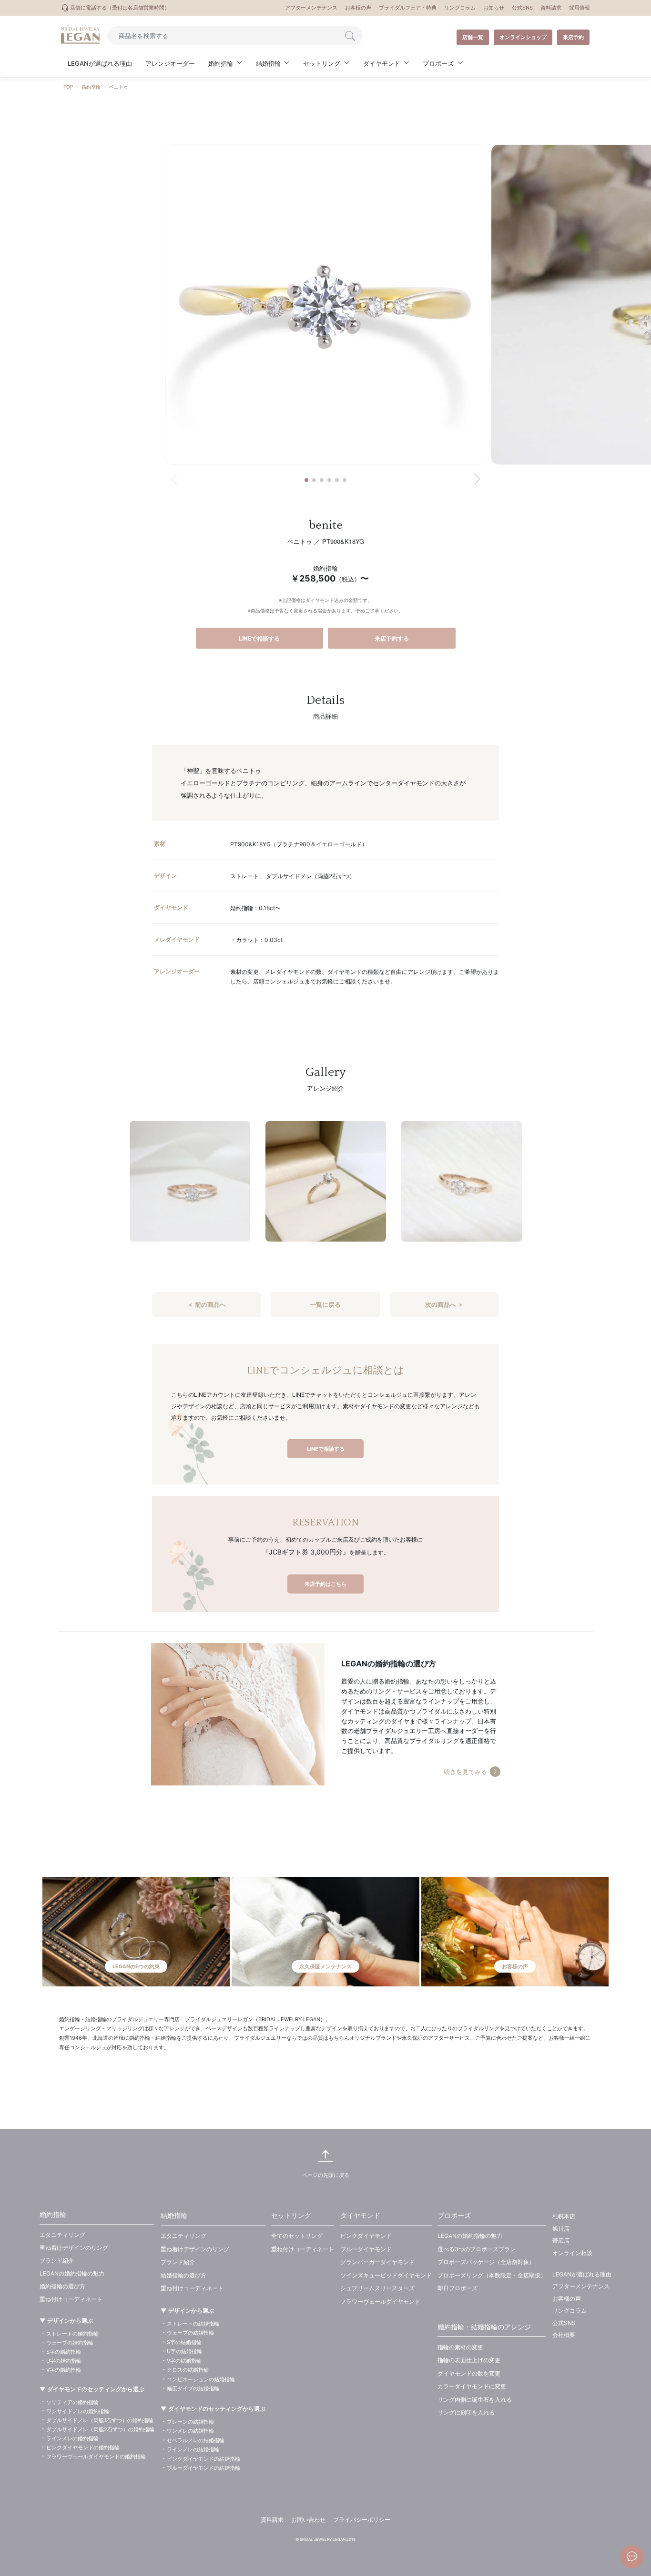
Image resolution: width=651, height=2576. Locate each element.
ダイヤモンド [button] (382, 63)
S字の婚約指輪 (64, 2352)
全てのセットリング (297, 2236)
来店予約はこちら (325, 1584)
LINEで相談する (259, 638)
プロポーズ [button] (438, 63)
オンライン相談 (572, 2253)
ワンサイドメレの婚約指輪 (78, 2411)
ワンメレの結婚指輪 (190, 2431)
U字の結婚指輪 (184, 2351)
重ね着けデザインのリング (74, 2248)
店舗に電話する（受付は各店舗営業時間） (119, 8)
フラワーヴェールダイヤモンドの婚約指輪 (96, 2456)
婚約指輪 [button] (221, 63)
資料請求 (551, 8)
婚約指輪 (91, 87)
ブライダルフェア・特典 (408, 8)
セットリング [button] (322, 63)
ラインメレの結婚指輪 (193, 2449)
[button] (306, 480)
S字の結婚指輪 (184, 2342)
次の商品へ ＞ (444, 1304)
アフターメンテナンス (311, 8)
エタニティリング (62, 2235)
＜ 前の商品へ (207, 1304)
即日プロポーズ (458, 2288)
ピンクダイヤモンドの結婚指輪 (203, 2459)
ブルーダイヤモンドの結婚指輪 (203, 2468)
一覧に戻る (325, 1304)
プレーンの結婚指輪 (190, 2422)
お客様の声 (358, 8)
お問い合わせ (308, 2520)
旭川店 (561, 2229)
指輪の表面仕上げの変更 (469, 2360)
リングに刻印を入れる (466, 2412)
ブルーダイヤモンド (366, 2249)
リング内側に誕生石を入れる (475, 2400)
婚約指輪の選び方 (62, 2286)
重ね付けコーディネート (71, 2299)
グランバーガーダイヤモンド (377, 2262)
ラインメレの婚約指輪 (72, 2438)
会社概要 (564, 2335)
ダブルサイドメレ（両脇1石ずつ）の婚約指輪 (100, 2420)
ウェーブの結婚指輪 (190, 2333)
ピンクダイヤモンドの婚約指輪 (83, 2447)
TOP (68, 87)
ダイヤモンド (360, 2215)
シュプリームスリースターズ (377, 2288)
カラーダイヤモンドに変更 (472, 2386)
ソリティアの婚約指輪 (72, 2402)
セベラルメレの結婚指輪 (196, 2440)
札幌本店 (564, 2216)
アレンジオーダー (170, 63)
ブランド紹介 (57, 2260)
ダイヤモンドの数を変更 (469, 2373)
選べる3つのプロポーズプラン (477, 2249)
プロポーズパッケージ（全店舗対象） (486, 2262)
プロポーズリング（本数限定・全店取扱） (492, 2275)
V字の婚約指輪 (64, 2370)
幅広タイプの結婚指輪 (193, 2388)
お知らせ (494, 8)
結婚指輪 (174, 2215)
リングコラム (460, 8)
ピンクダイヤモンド (366, 2236)
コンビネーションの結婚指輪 (201, 2379)
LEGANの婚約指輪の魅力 (72, 2273)
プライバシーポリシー (362, 2520)
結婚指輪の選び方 (183, 2275)
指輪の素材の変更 (460, 2347)
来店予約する (392, 638)
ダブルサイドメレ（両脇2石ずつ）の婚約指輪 (100, 2429)
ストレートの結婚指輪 (193, 2324)
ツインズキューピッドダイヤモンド (386, 2275)
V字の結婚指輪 (184, 2361)
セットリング (291, 2215)
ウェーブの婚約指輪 (70, 2343)
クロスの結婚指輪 (188, 2370)
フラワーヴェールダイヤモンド (380, 2301)
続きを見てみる (465, 1772)
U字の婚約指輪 (64, 2361)
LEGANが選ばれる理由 (100, 63)
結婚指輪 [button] (268, 63)
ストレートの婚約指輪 (72, 2334)
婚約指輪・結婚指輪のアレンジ (484, 2327)
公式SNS (522, 8)
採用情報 (580, 8)
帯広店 (561, 2240)
